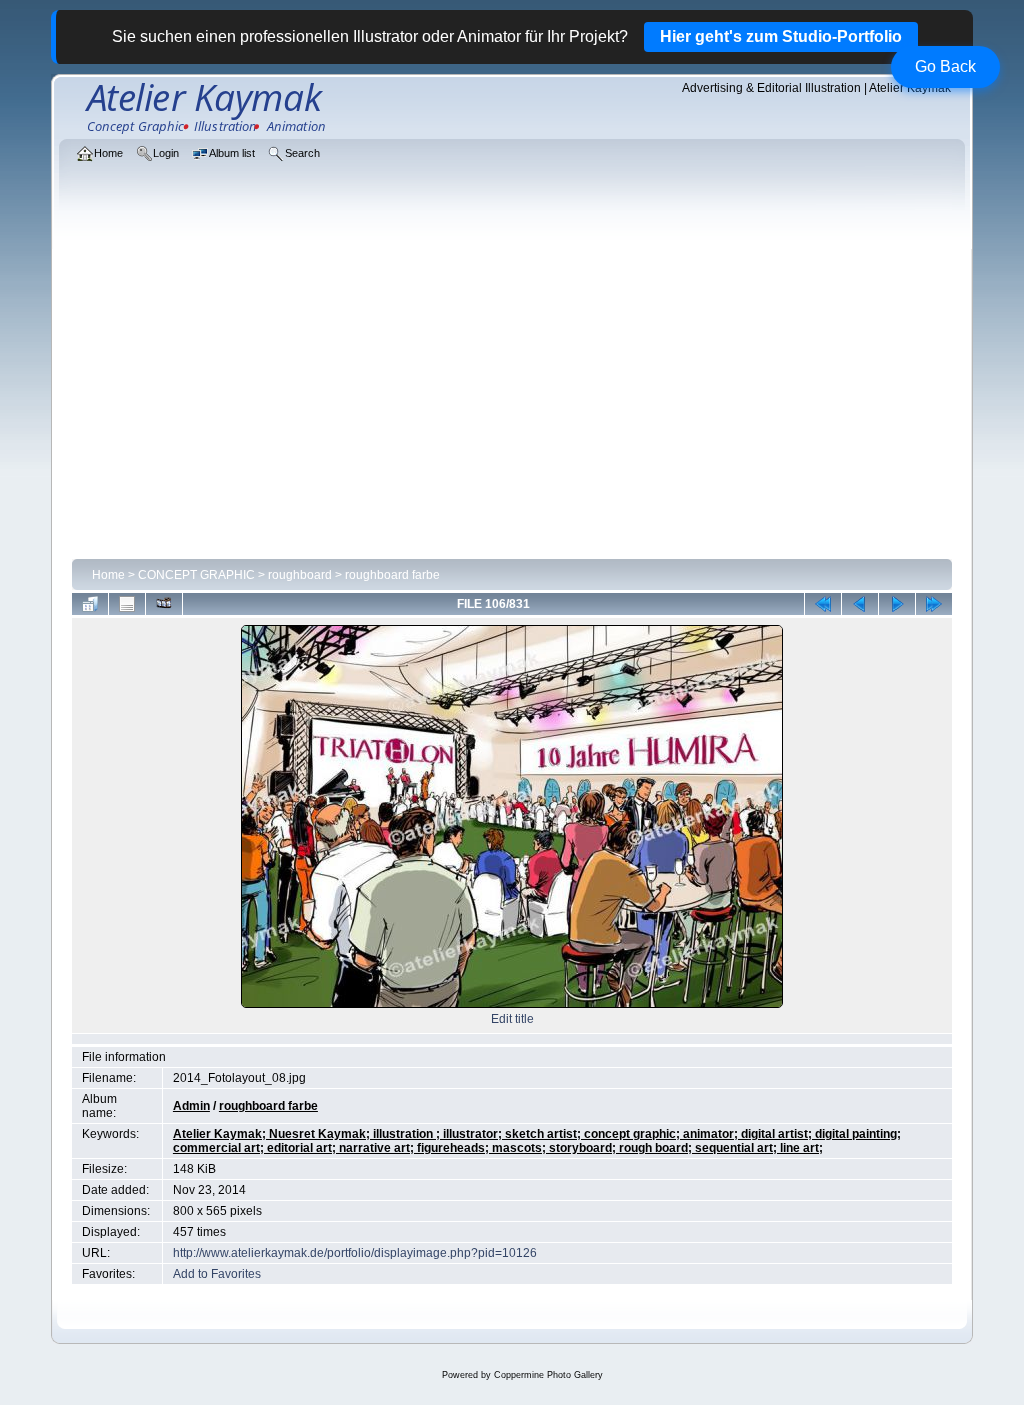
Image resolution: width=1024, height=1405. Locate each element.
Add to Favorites (217, 1274)
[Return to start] (823, 604)
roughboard (300, 575)
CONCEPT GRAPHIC (196, 575)
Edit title (512, 1019)
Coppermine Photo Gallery (548, 1375)
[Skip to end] (934, 604)
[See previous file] (860, 604)
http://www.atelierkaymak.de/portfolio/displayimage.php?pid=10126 (355, 1253)
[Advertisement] (512, 402)
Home (108, 575)
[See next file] (897, 604)
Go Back (945, 66)
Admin (191, 1106)
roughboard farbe (392, 575)
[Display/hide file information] (127, 604)
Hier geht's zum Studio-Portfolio (781, 36)
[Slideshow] (164, 604)
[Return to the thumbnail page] (90, 604)
